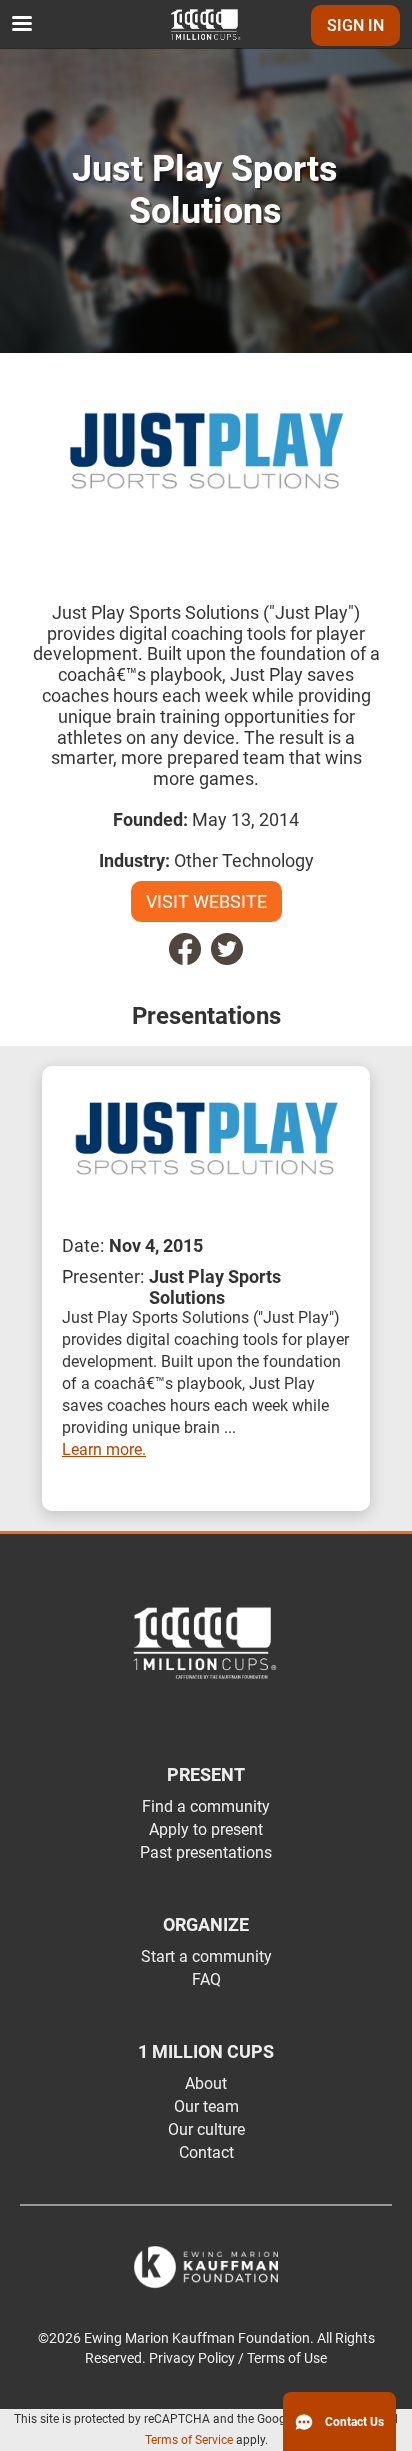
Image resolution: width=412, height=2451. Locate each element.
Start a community (206, 1956)
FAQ (206, 1979)
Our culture (206, 2129)
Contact (206, 2152)
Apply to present (206, 1829)
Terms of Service (189, 2440)
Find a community (206, 1806)
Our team (206, 2106)
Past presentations (206, 1852)
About (206, 2083)
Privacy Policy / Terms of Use (238, 2358)
